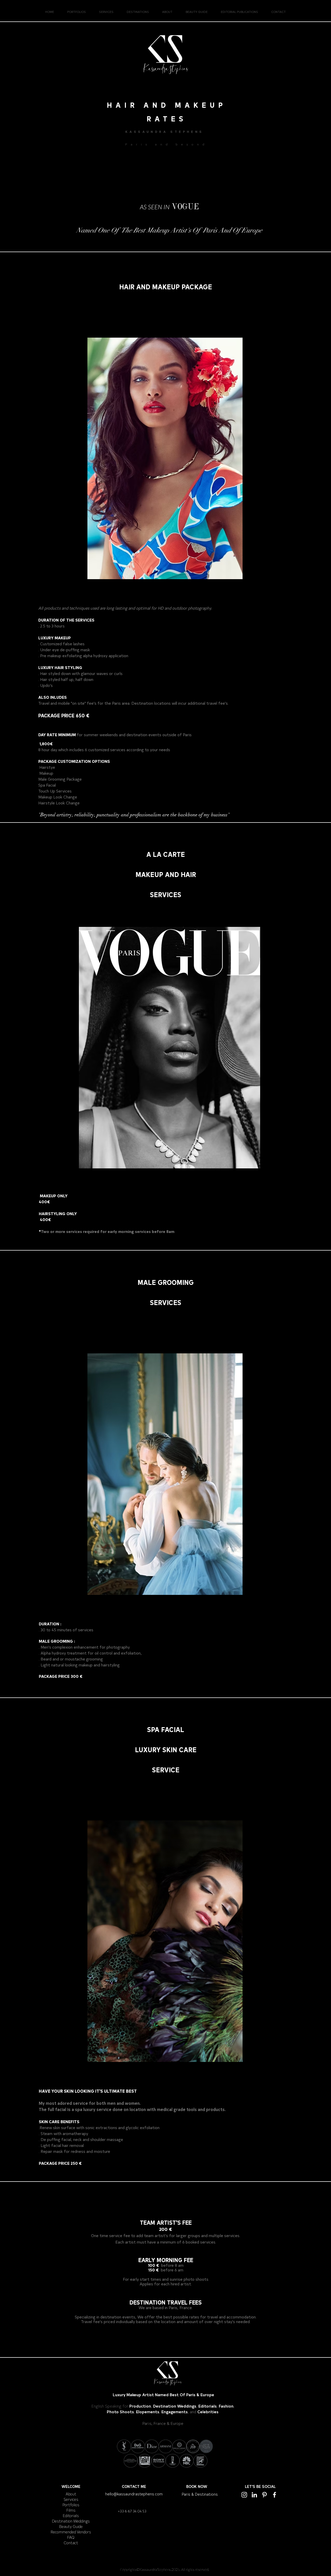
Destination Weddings (71, 2521)
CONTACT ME (134, 2486)
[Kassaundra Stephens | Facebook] (274, 2495)
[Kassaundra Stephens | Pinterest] (264, 2495)
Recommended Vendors (71, 2532)
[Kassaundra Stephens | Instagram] (244, 2495)
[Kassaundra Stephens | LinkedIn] (254, 2495)
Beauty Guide (71, 2526)
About (71, 2494)
